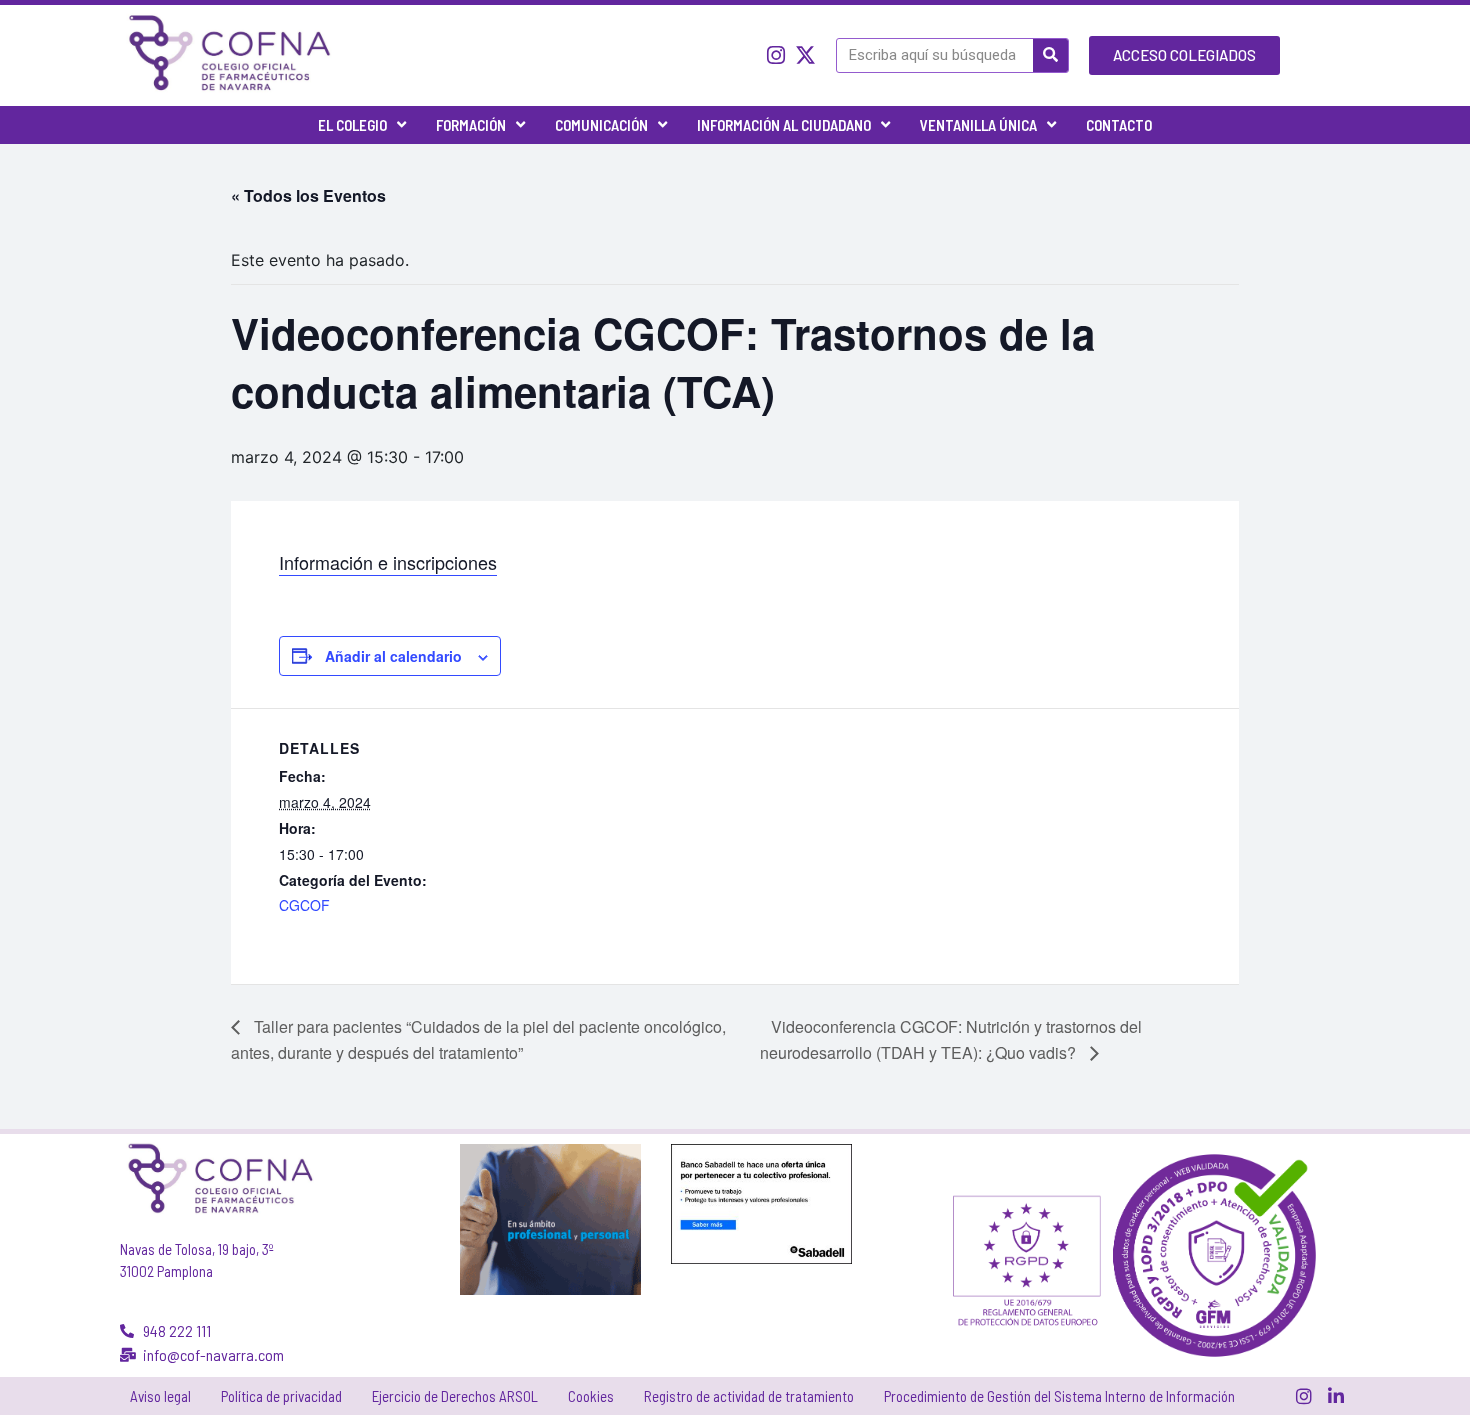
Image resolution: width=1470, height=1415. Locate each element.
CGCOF (304, 905)
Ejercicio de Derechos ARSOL (455, 1396)
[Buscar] (1050, 55)
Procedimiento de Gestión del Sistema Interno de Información (1059, 1396)
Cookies (591, 1396)
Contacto (1119, 125)
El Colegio (352, 125)
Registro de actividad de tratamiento (749, 1396)
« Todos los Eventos (308, 195)
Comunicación (601, 125)
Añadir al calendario (393, 656)
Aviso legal (160, 1396)
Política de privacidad (281, 1396)
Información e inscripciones (388, 562)
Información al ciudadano (784, 125)
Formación (471, 125)
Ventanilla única (978, 125)
